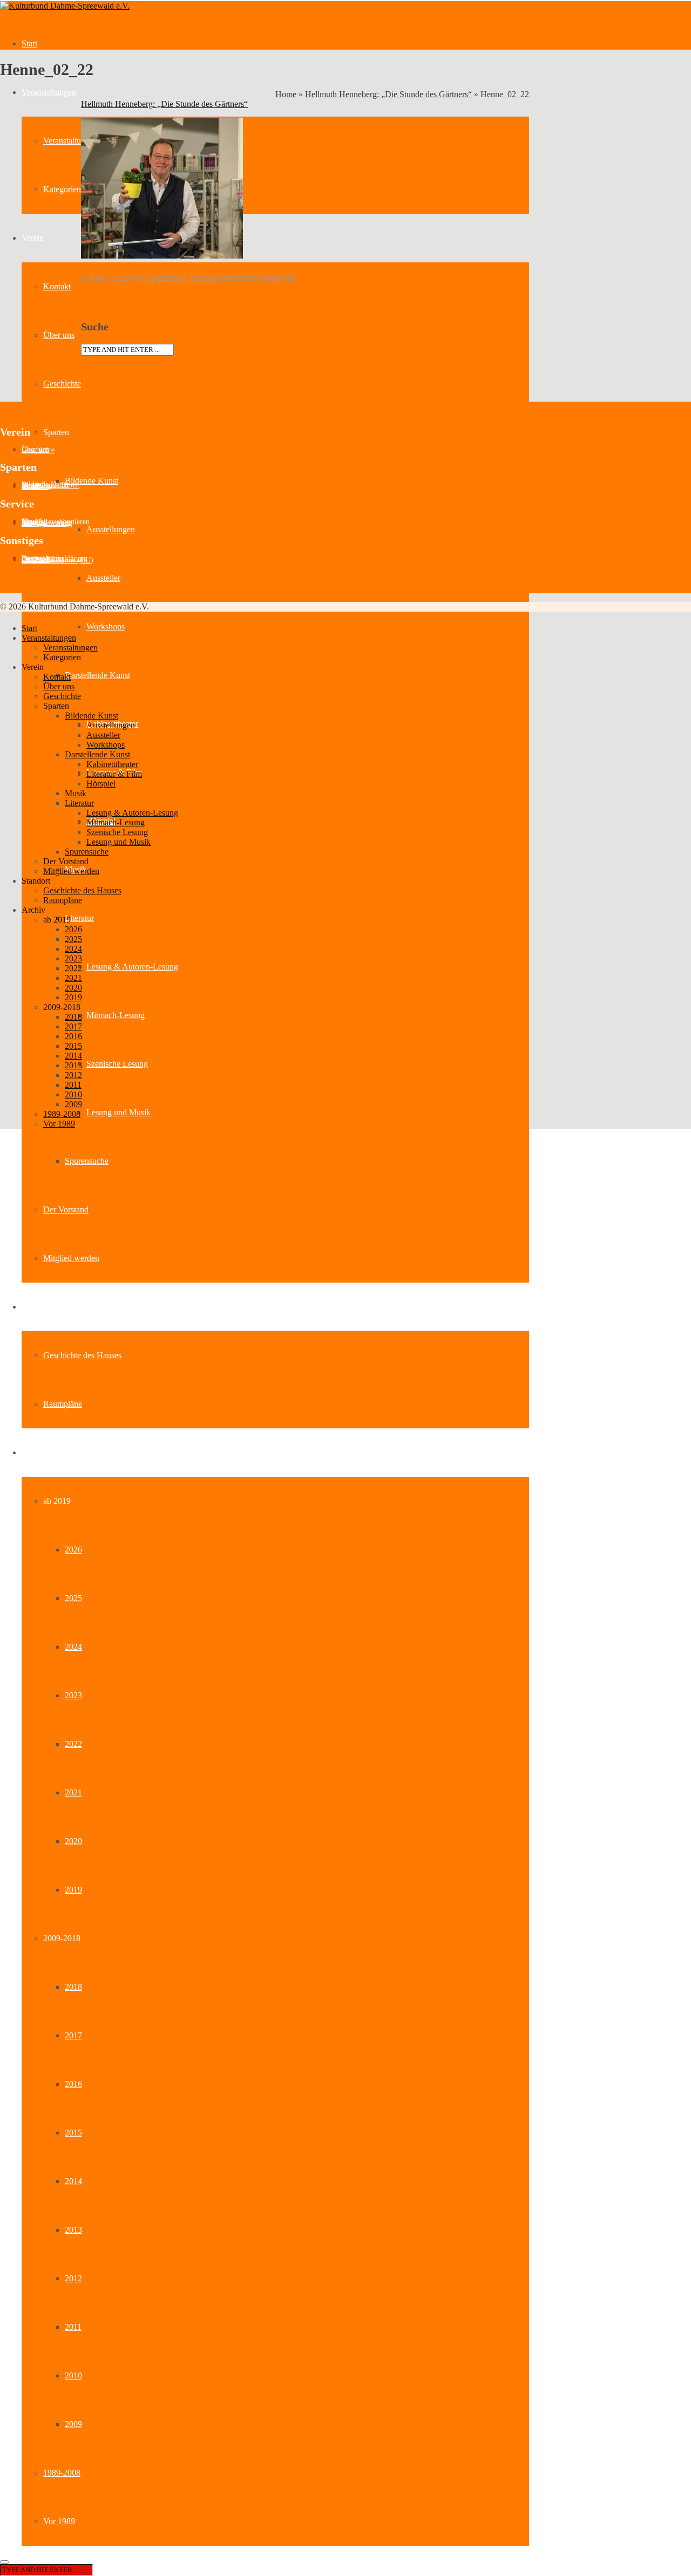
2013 (73, 2230)
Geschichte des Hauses (82, 1355)
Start (29, 43)
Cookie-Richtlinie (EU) (57, 560)
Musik (76, 793)
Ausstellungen (111, 529)
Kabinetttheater (112, 764)
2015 (73, 2133)
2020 (73, 1841)
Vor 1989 (59, 2521)
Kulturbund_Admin (179, 278)
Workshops (106, 626)
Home (286, 94)
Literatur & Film (114, 774)
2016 (73, 2084)
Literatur (79, 918)
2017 (73, 2035)
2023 (73, 1695)
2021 (73, 1792)
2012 (73, 2278)
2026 (73, 1550)
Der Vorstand (66, 1209)
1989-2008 (62, 2473)
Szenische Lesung (117, 1064)
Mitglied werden (71, 1258)
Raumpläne (63, 1404)
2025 (73, 1598)
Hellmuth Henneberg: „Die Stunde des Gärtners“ (388, 94)
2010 (73, 2375)
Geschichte (62, 384)
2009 (73, 2424)
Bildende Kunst (92, 481)
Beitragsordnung (47, 523)
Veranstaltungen (49, 92)
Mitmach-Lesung (116, 1015)
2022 (73, 1744)
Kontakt (57, 286)
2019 (73, 1890)
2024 (73, 1647)
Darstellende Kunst (97, 675)
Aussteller (103, 578)
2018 (73, 1987)
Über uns (59, 335)
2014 (73, 2181)
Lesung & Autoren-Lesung (132, 967)
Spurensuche (87, 1161)
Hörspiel (101, 784)
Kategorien (62, 189)
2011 (73, 2327)
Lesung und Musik (118, 1112)
